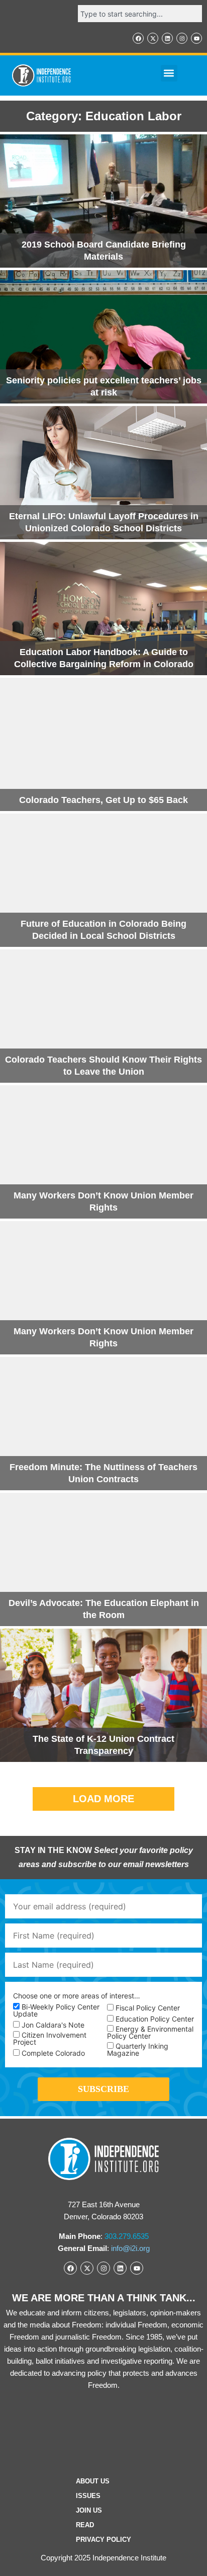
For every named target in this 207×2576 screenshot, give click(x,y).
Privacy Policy (103, 2540)
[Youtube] (196, 38)
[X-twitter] (153, 38)
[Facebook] (138, 38)
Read (85, 2525)
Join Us (89, 2510)
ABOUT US (93, 2481)
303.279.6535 (127, 2236)
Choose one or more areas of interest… (77, 1996)
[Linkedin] (167, 38)
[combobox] (140, 14)
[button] (169, 73)
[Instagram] (182, 38)
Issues (88, 2496)
